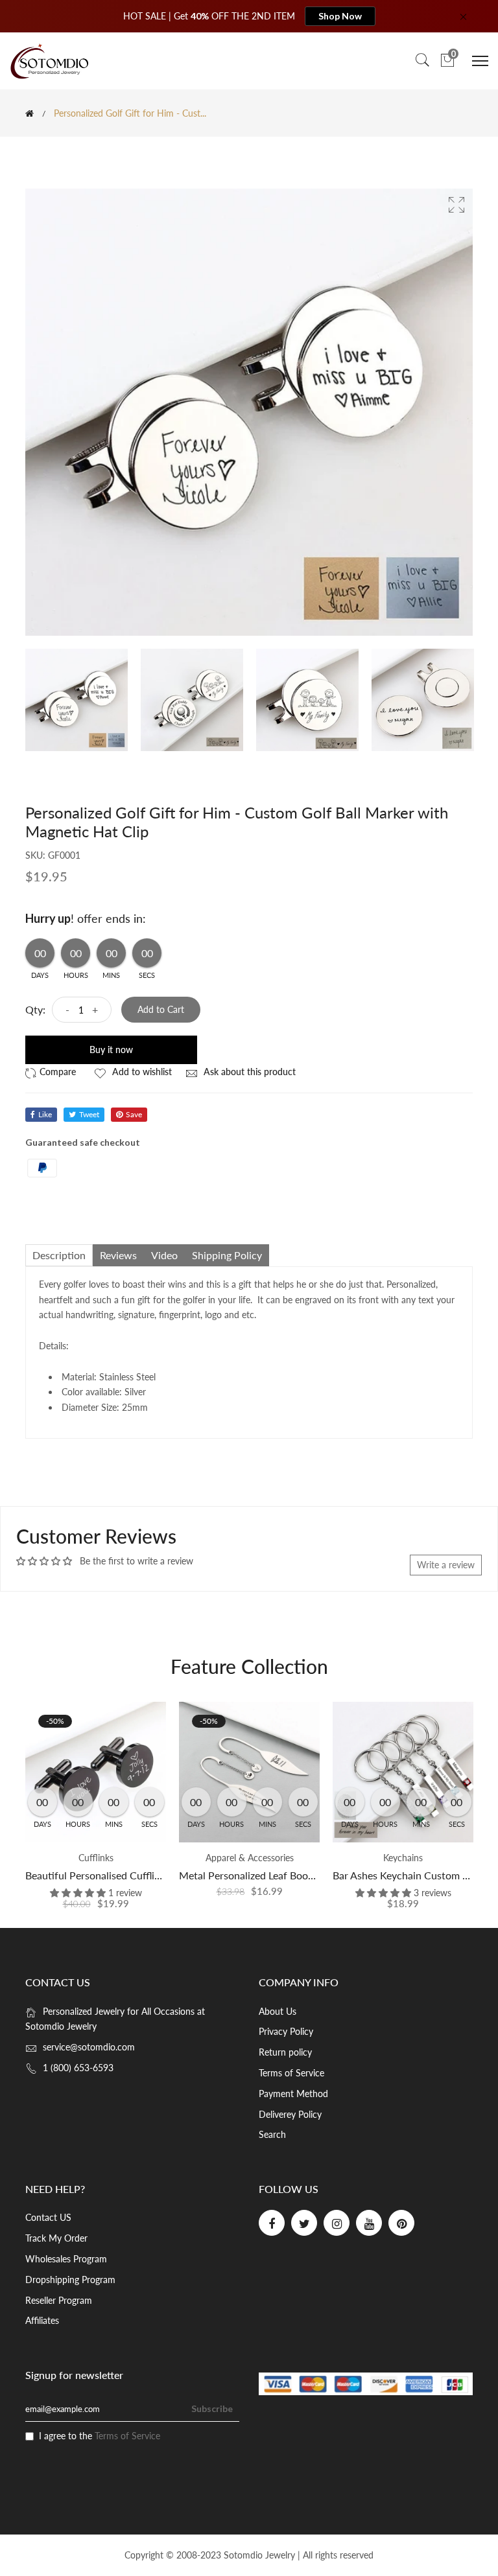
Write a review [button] (446, 1565)
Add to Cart (161, 1009)
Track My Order (56, 2238)
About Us (278, 2011)
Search (272, 2134)
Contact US (48, 2217)
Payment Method (293, 2094)
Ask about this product (248, 1072)
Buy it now (111, 1050)
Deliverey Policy (290, 2114)
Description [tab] (59, 1255)
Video (164, 1255)
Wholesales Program (66, 2259)
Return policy (285, 2052)
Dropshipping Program (70, 2280)
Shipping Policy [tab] (227, 1255)
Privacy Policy (286, 2031)
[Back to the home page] (30, 113)
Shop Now (340, 16)
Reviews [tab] (118, 1255)
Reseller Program (59, 2300)
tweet (89, 1114)
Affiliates (42, 2320)
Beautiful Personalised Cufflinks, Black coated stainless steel (162, 1875)
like (45, 1114)
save (134, 1114)
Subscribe (212, 2408)
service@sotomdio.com (89, 2047)
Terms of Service (291, 2073)
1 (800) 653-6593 (78, 2068)
